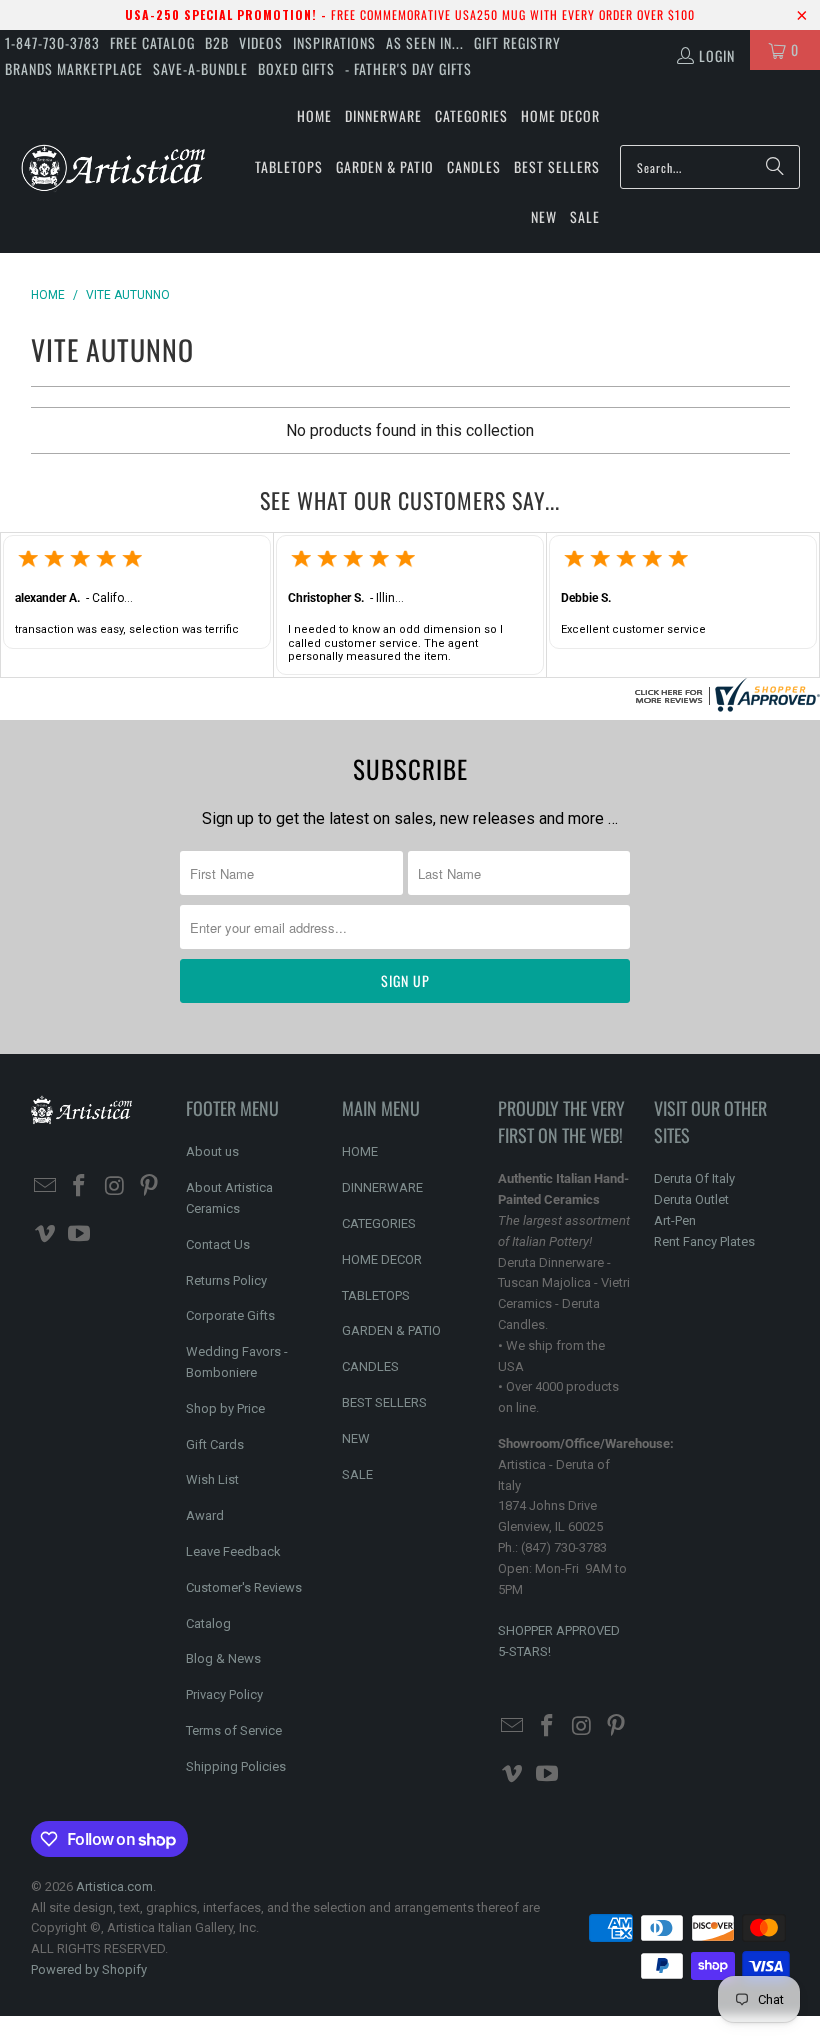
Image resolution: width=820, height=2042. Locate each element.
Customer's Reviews (244, 1587)
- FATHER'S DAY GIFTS (408, 68)
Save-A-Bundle (200, 68)
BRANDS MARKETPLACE (74, 68)
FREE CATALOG (152, 42)
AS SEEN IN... (425, 42)
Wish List (212, 1479)
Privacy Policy (224, 1694)
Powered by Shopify (89, 1969)
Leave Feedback (233, 1551)
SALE (357, 1474)
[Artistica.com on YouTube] (80, 1235)
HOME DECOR (382, 1259)
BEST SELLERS (384, 1402)
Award (205, 1515)
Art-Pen (675, 1220)
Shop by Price (225, 1408)
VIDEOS (261, 42)
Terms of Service (234, 1730)
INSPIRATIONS (334, 42)
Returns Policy (226, 1280)
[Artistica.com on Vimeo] (46, 1235)
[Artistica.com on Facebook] (80, 1187)
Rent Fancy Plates (704, 1241)
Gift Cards (215, 1444)
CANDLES (370, 1366)
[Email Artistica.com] (46, 1187)
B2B (217, 42)
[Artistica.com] (112, 166)
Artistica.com (114, 1886)
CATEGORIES (379, 1223)
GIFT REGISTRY (517, 42)
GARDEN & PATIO (391, 1330)
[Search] (775, 167)
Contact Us (218, 1244)
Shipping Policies (236, 1766)
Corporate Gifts (230, 1315)
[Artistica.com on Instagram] (115, 1187)
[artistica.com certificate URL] (725, 706)
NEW (356, 1438)
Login (717, 55)
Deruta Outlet (691, 1199)
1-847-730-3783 (52, 42)
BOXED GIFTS (296, 68)
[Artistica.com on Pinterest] (150, 1187)
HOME (360, 1151)
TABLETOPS (376, 1295)
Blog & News (223, 1658)
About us (212, 1151)
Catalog (208, 1623)
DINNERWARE (382, 1187)
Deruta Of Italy (694, 1178)
